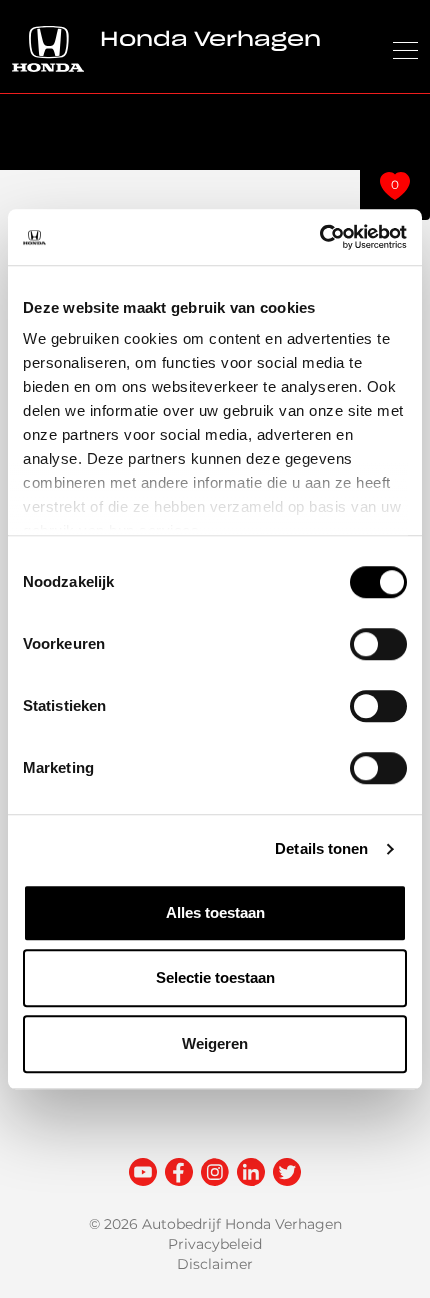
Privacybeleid (215, 1244)
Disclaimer (215, 1264)
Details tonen (321, 848)
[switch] (378, 644)
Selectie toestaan (215, 977)
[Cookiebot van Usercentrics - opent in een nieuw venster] (319, 237)
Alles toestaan (215, 912)
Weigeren (215, 1043)
